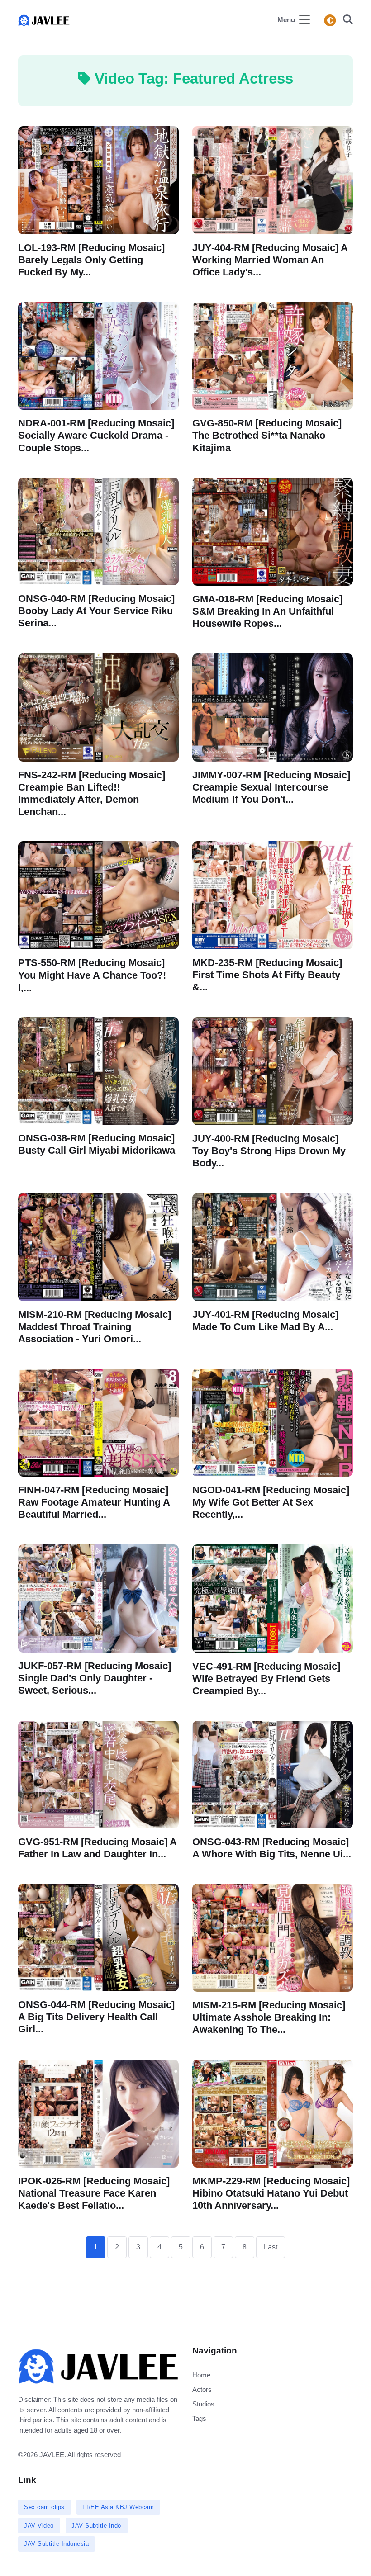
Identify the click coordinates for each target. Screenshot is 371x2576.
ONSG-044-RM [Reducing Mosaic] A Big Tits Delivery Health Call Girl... (96, 2017)
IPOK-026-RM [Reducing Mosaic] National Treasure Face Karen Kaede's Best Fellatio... (94, 2193)
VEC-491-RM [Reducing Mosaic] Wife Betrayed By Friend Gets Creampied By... (266, 1679)
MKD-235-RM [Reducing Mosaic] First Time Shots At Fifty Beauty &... (267, 975)
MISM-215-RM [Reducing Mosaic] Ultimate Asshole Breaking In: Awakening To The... (269, 2017)
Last (271, 2247)
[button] (345, 21)
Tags (199, 2418)
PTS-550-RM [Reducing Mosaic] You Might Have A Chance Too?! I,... (92, 975)
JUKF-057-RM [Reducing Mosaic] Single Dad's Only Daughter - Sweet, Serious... (95, 1678)
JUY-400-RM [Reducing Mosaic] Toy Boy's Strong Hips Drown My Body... (269, 1151)
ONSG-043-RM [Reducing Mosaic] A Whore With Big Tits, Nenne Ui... (272, 1847)
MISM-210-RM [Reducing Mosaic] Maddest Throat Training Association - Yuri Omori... (95, 1327)
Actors (202, 2389)
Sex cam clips (44, 2507)
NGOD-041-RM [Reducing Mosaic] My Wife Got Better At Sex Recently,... (271, 1502)
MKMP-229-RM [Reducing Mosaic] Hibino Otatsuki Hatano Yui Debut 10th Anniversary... (271, 2193)
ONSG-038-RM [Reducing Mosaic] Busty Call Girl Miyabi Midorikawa (97, 1144)
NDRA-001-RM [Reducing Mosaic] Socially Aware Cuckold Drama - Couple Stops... (96, 435)
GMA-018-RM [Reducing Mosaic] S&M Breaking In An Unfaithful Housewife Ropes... (267, 611)
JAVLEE (52, 2455)
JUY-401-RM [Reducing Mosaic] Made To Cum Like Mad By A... (265, 1321)
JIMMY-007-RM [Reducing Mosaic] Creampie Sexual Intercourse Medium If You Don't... (271, 787)
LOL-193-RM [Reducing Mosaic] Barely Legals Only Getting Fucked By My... (91, 260)
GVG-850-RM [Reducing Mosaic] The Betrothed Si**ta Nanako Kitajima (267, 435)
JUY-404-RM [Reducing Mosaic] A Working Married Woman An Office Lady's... (270, 260)
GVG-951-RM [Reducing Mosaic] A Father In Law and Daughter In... (98, 1848)
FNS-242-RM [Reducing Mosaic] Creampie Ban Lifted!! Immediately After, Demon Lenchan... (92, 793)
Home (201, 2375)
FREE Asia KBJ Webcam (118, 2507)
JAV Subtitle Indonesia (56, 2544)
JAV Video (39, 2526)
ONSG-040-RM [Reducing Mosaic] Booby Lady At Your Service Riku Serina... (96, 611)
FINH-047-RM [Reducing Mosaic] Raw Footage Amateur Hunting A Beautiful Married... (94, 1502)
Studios (203, 2404)
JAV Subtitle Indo (96, 2526)
